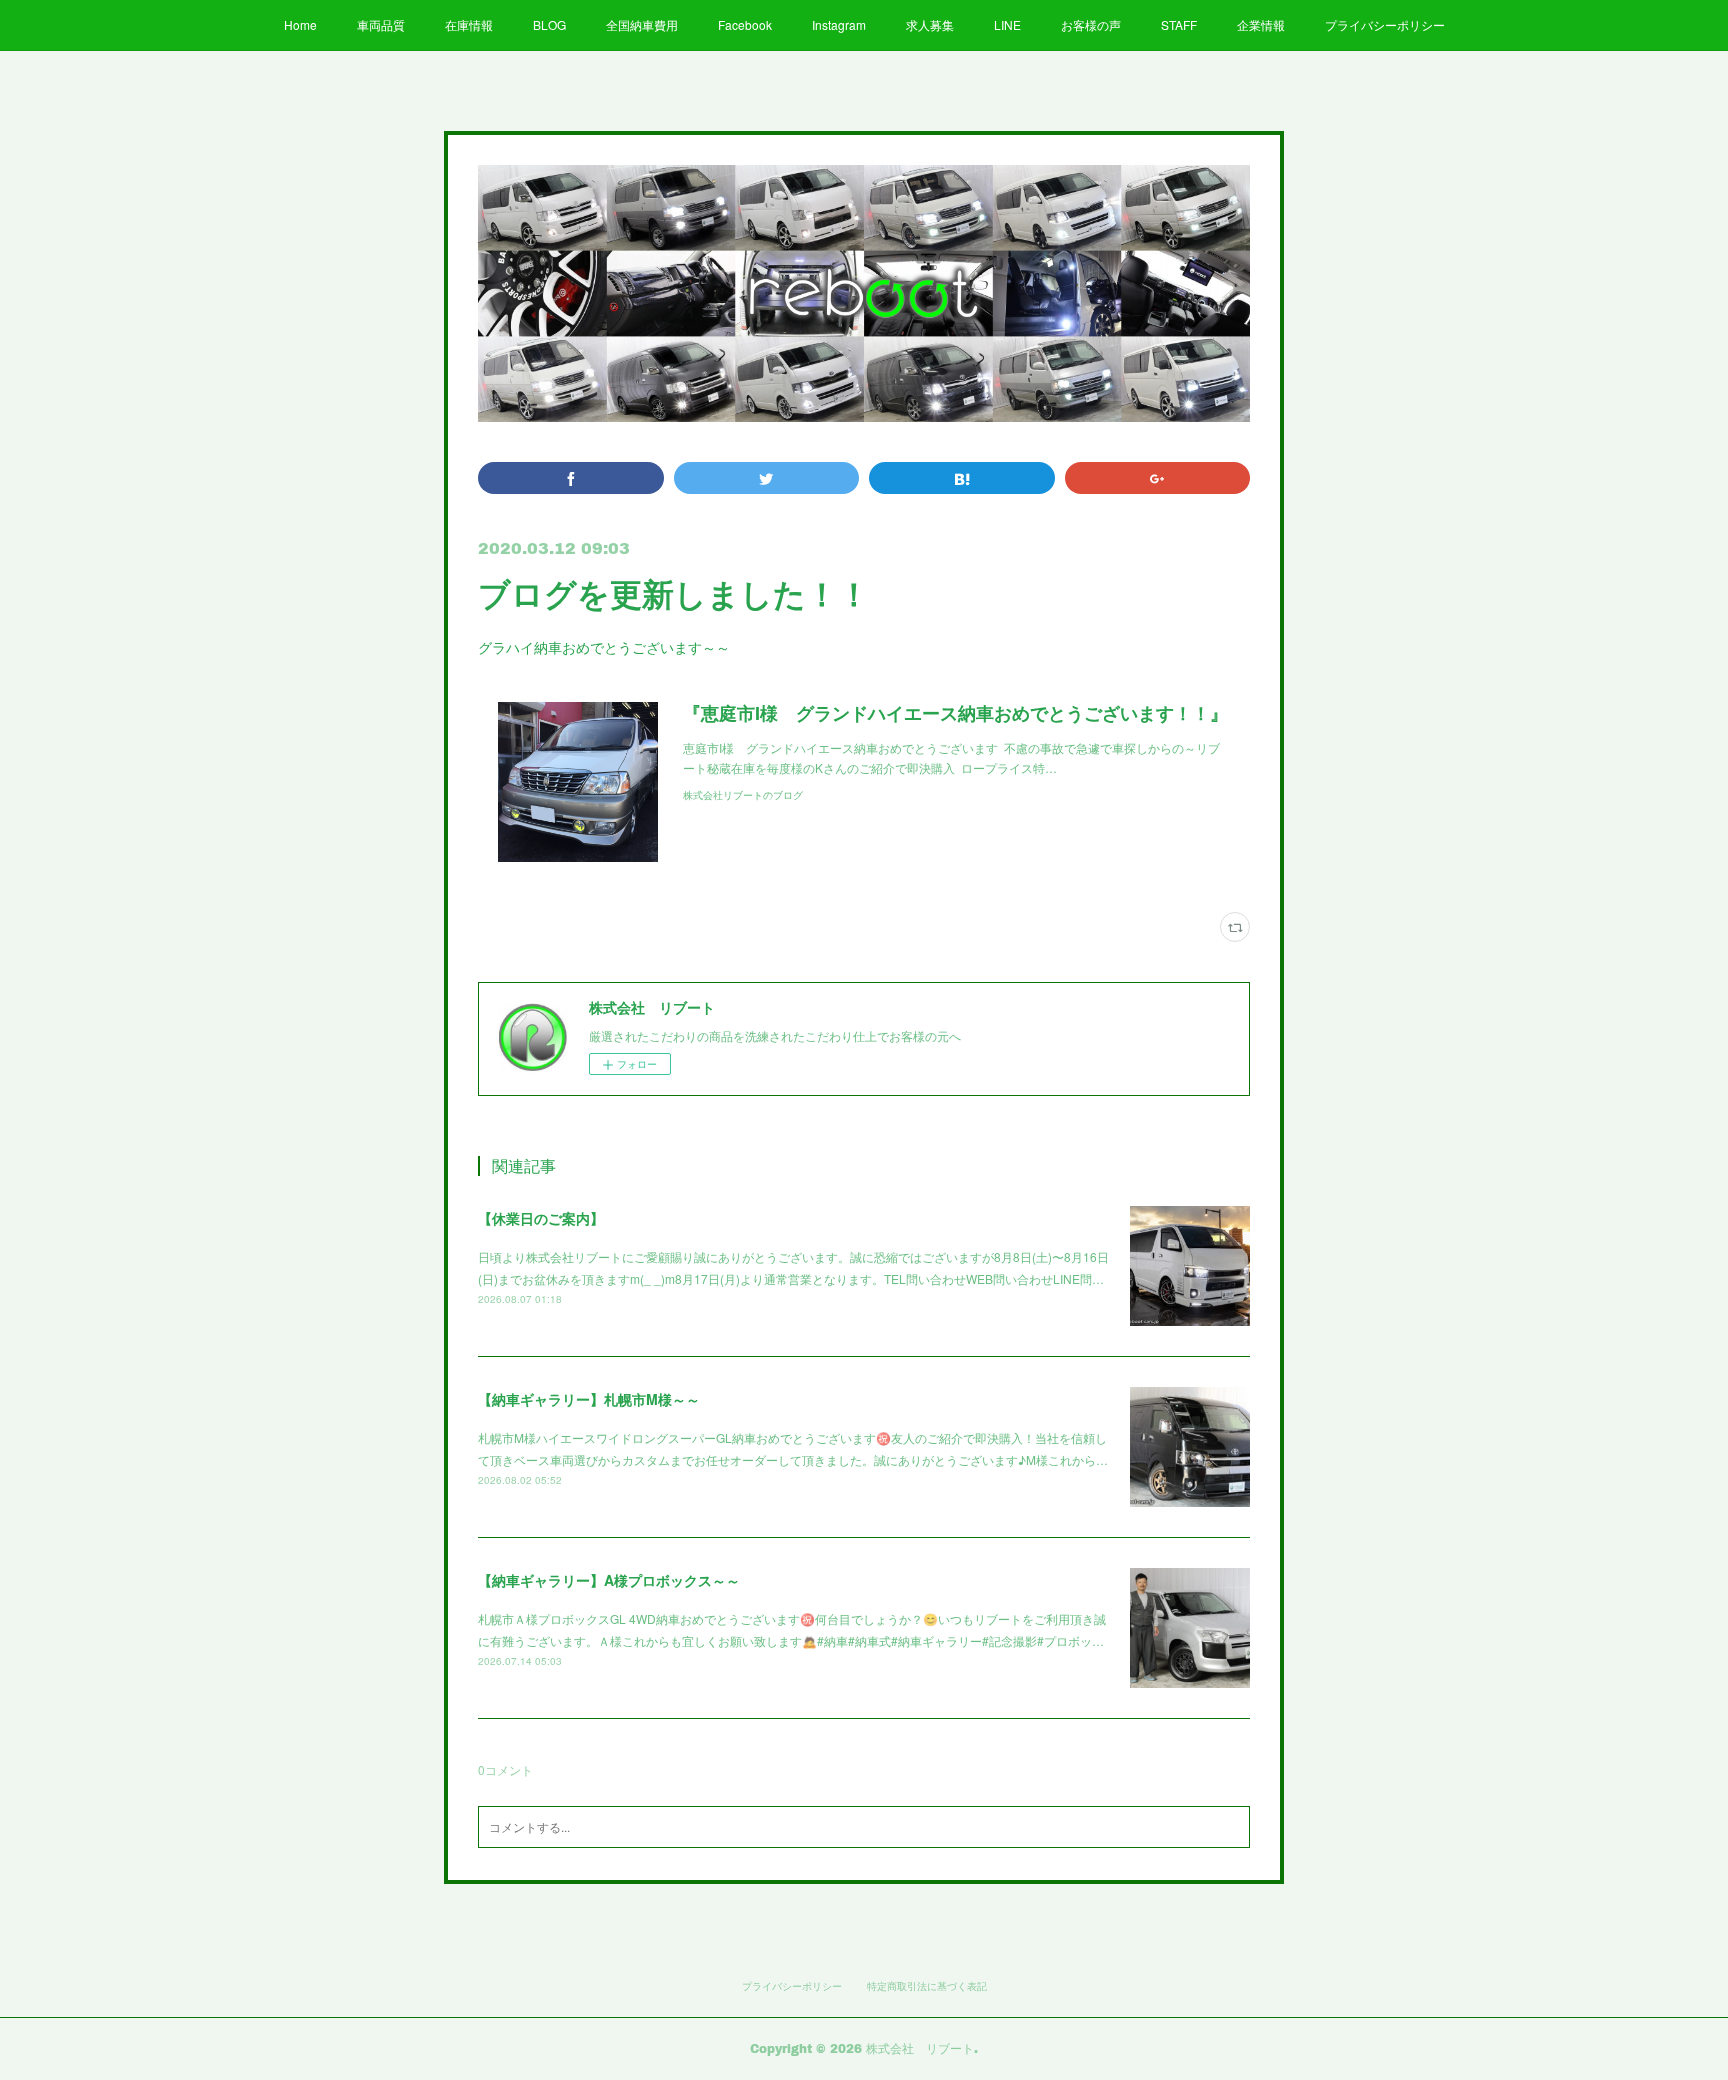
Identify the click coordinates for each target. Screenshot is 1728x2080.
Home (300, 24)
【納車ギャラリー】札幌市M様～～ (589, 1399)
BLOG (549, 24)
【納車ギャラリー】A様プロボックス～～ (609, 1580)
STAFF (1179, 24)
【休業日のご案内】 (541, 1218)
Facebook (745, 24)
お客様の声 (1091, 24)
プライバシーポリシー (1385, 24)
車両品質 (381, 24)
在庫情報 (469, 24)
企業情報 (1261, 24)
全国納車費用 (642, 24)
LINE (1007, 24)
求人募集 (930, 24)
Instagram (839, 24)
